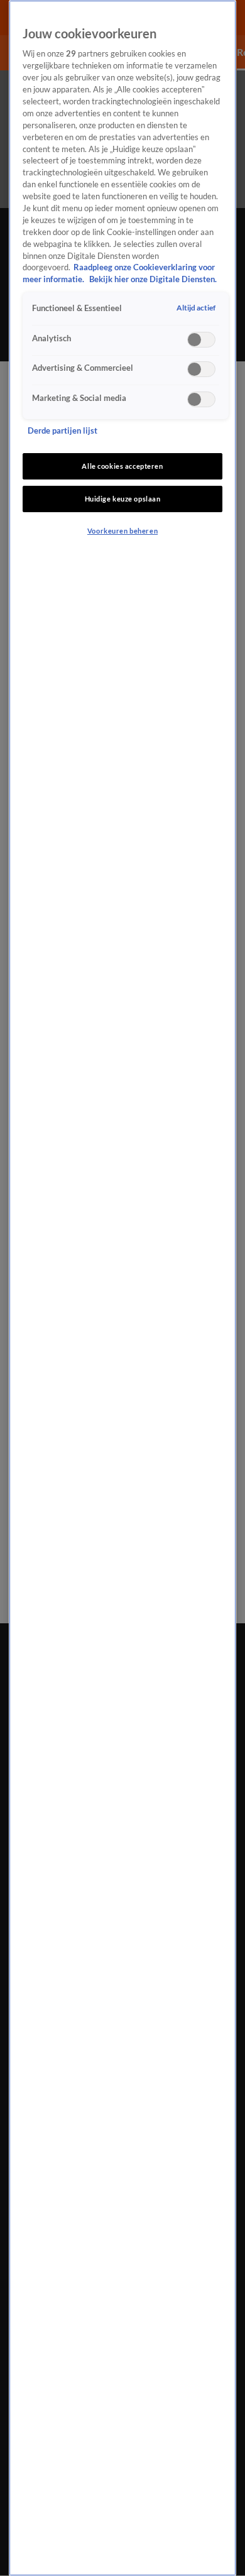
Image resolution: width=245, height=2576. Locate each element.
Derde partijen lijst (63, 431)
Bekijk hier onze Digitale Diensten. (153, 279)
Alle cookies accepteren (122, 466)
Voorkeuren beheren (122, 531)
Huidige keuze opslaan (123, 499)
